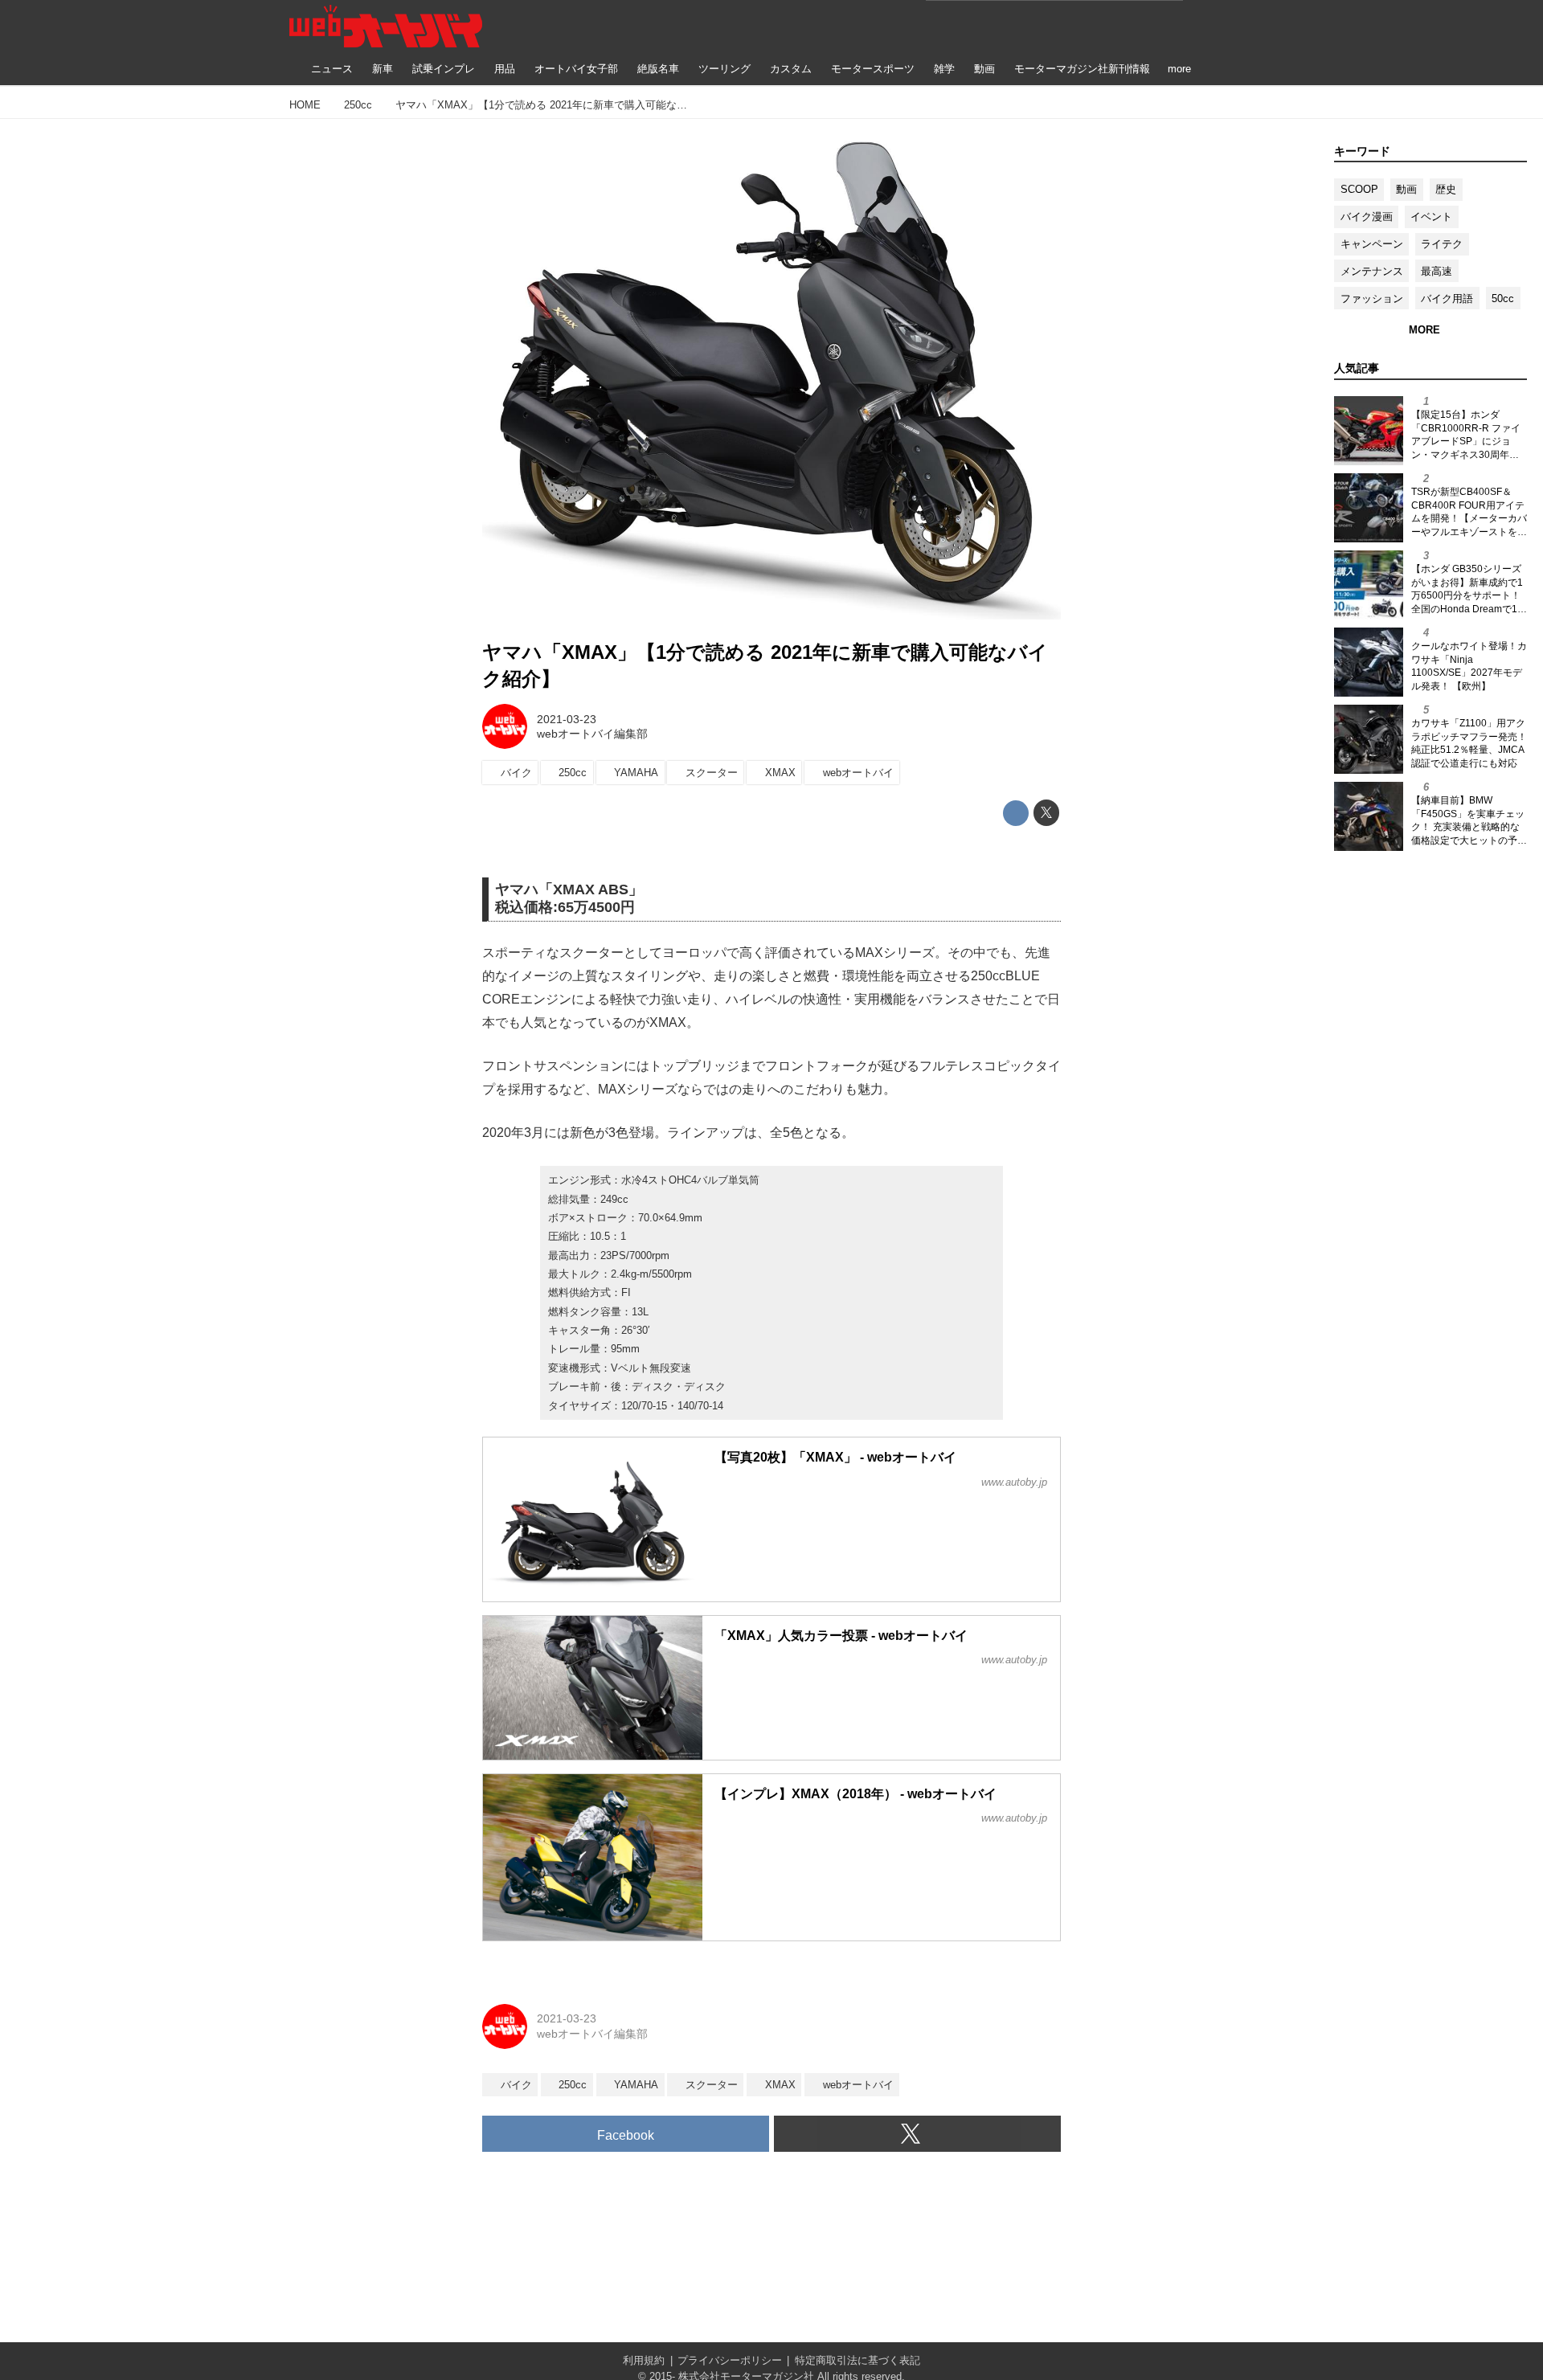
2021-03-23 (567, 719)
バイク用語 (1447, 299)
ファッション (1372, 299)
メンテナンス (1372, 271)
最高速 (1437, 271)
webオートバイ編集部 (592, 734)
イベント (1431, 217)
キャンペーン (1372, 244)
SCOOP (1359, 189)
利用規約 (644, 2360)
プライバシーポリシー (730, 2360)
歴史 (1446, 189)
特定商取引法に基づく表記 (857, 2360)
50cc (1503, 299)
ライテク (1442, 244)
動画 (1406, 189)
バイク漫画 (1367, 217)
